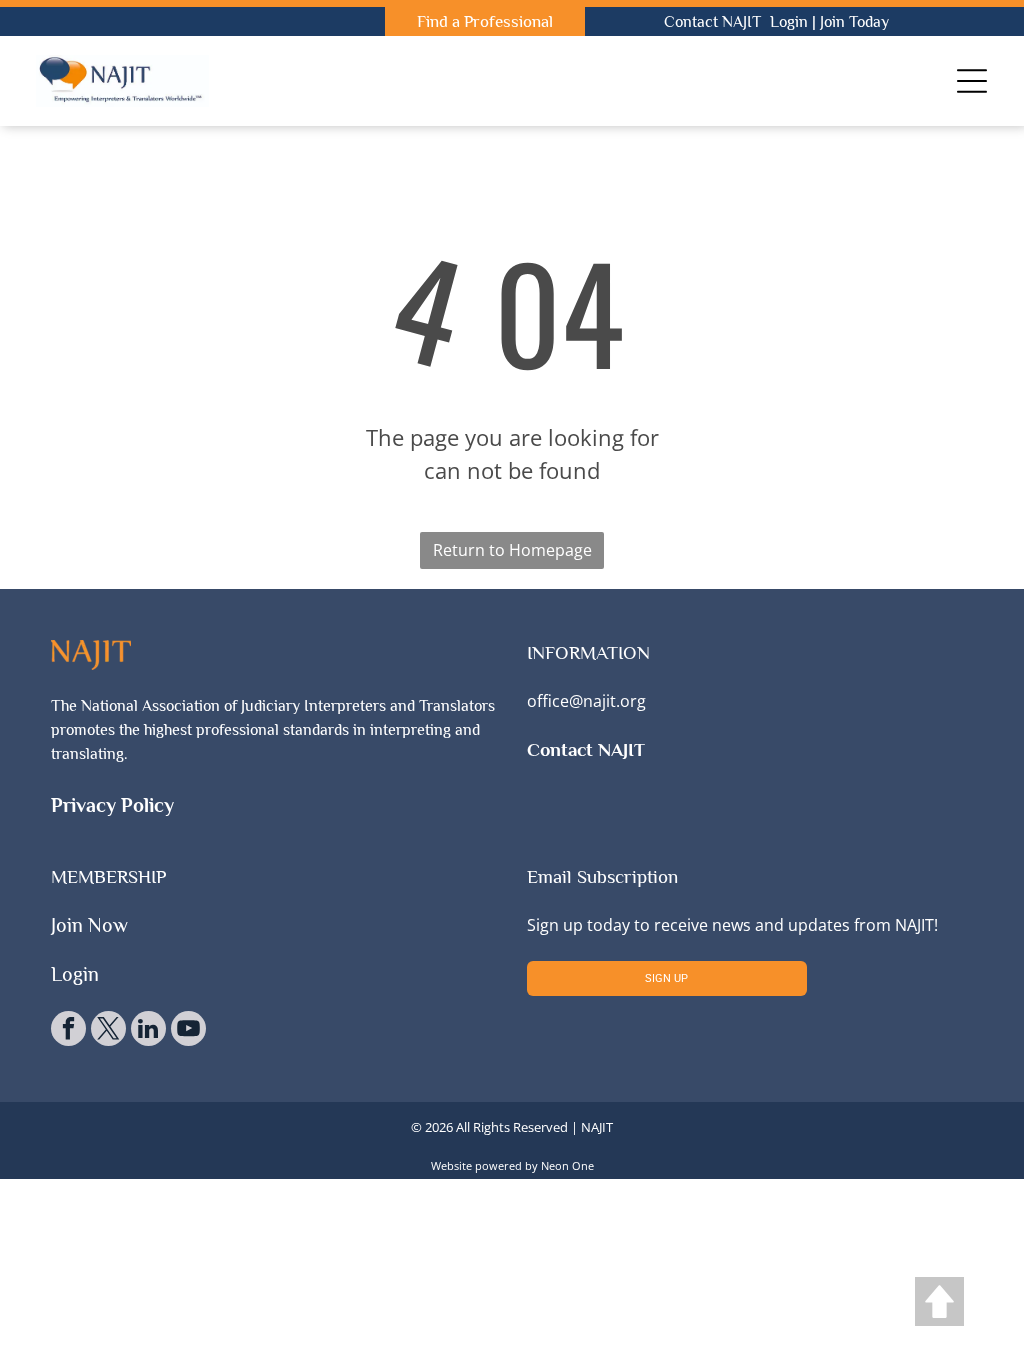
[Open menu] (972, 81)
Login (789, 22)
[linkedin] (148, 1031)
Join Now (89, 925)
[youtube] (188, 1031)
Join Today (854, 22)
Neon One (567, 1165)
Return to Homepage (512, 550)
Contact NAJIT (712, 22)
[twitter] (108, 1031)
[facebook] (68, 1031)
